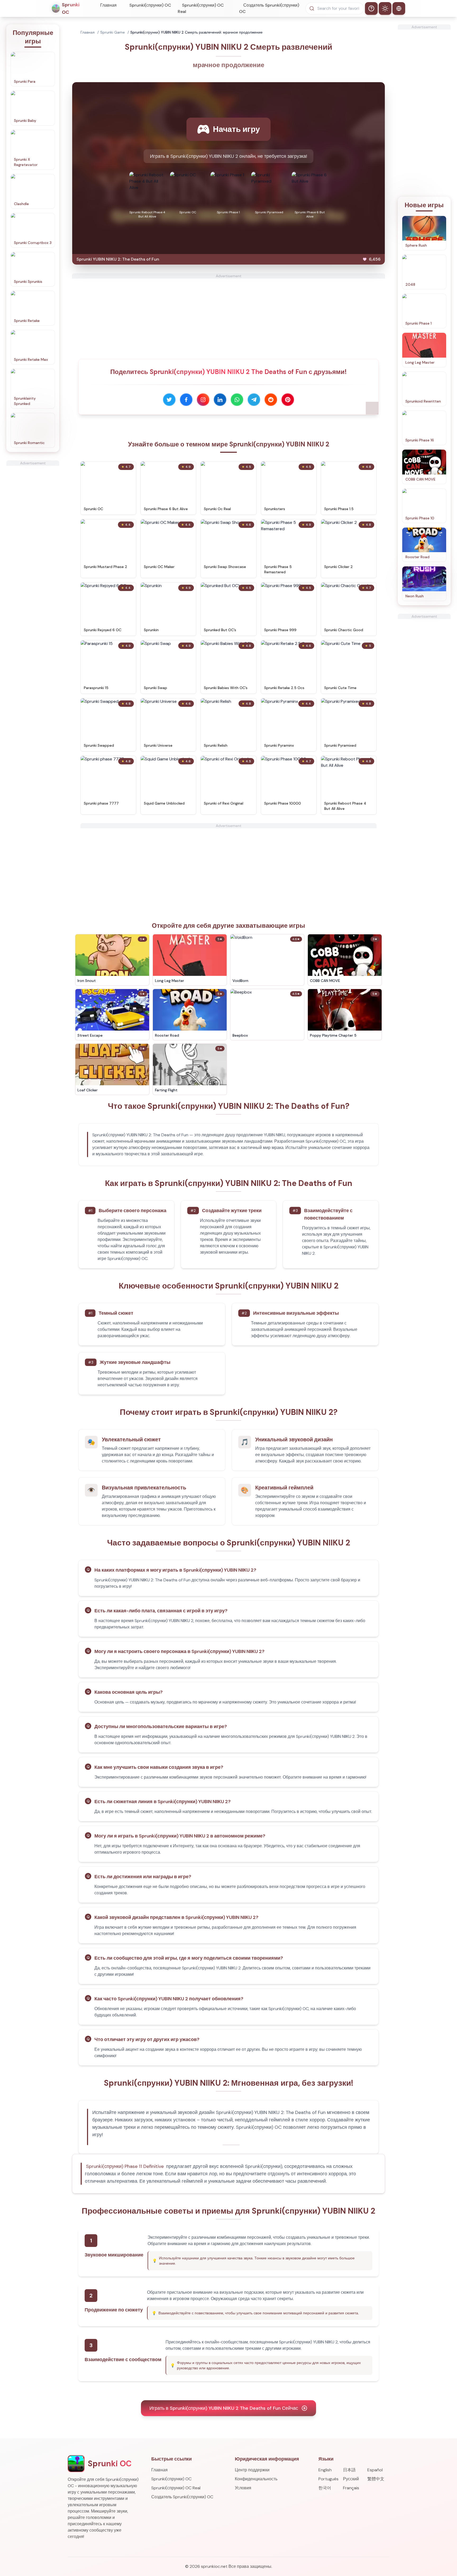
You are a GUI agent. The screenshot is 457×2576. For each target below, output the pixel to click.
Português (328, 2479)
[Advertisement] (33, 545)
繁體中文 (376, 2479)
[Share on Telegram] (254, 400)
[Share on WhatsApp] (237, 400)
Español (375, 2470)
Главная (108, 5)
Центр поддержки (252, 2470)
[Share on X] (169, 400)
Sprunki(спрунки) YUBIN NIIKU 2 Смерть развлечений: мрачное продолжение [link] (196, 32)
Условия (243, 2488)
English (325, 2470)
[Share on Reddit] (271, 400)
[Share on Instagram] (203, 400)
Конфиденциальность (256, 2479)
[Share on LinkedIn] (220, 400)
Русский (351, 2479)
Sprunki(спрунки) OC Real (201, 8)
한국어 (325, 2488)
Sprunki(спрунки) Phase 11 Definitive (125, 2166)
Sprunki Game (113, 32)
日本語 (349, 2470)
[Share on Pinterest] (288, 400)
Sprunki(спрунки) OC (150, 5)
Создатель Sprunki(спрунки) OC (269, 8)
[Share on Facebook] (186, 400)
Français (351, 2488)
